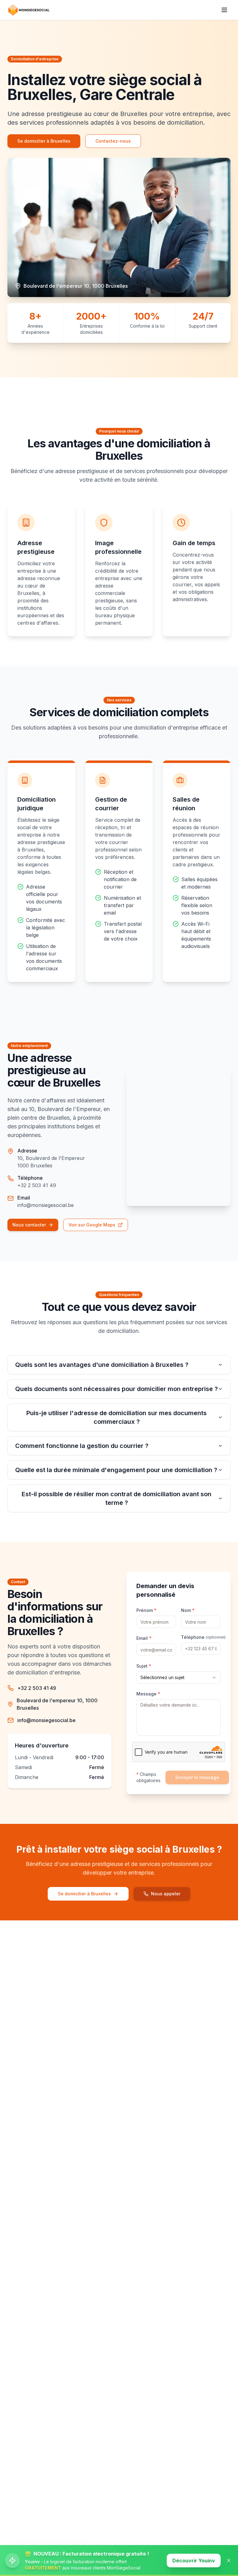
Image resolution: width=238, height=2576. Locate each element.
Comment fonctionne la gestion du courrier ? (82, 1446)
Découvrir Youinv (194, 2561)
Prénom (146, 1610)
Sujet (144, 1666)
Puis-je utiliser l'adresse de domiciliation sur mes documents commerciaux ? (117, 1417)
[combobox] (178, 1678)
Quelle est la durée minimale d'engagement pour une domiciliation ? (116, 1470)
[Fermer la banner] (229, 2561)
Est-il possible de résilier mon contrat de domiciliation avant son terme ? (117, 1498)
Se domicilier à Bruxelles (44, 141)
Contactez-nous (113, 141)
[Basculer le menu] (224, 10)
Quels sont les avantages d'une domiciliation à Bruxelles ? (102, 1365)
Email (144, 1638)
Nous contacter (29, 1225)
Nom (188, 1610)
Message (148, 1694)
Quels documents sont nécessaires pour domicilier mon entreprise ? (117, 1389)
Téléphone (201, 1637)
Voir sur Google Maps (92, 1225)
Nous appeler (166, 1894)
